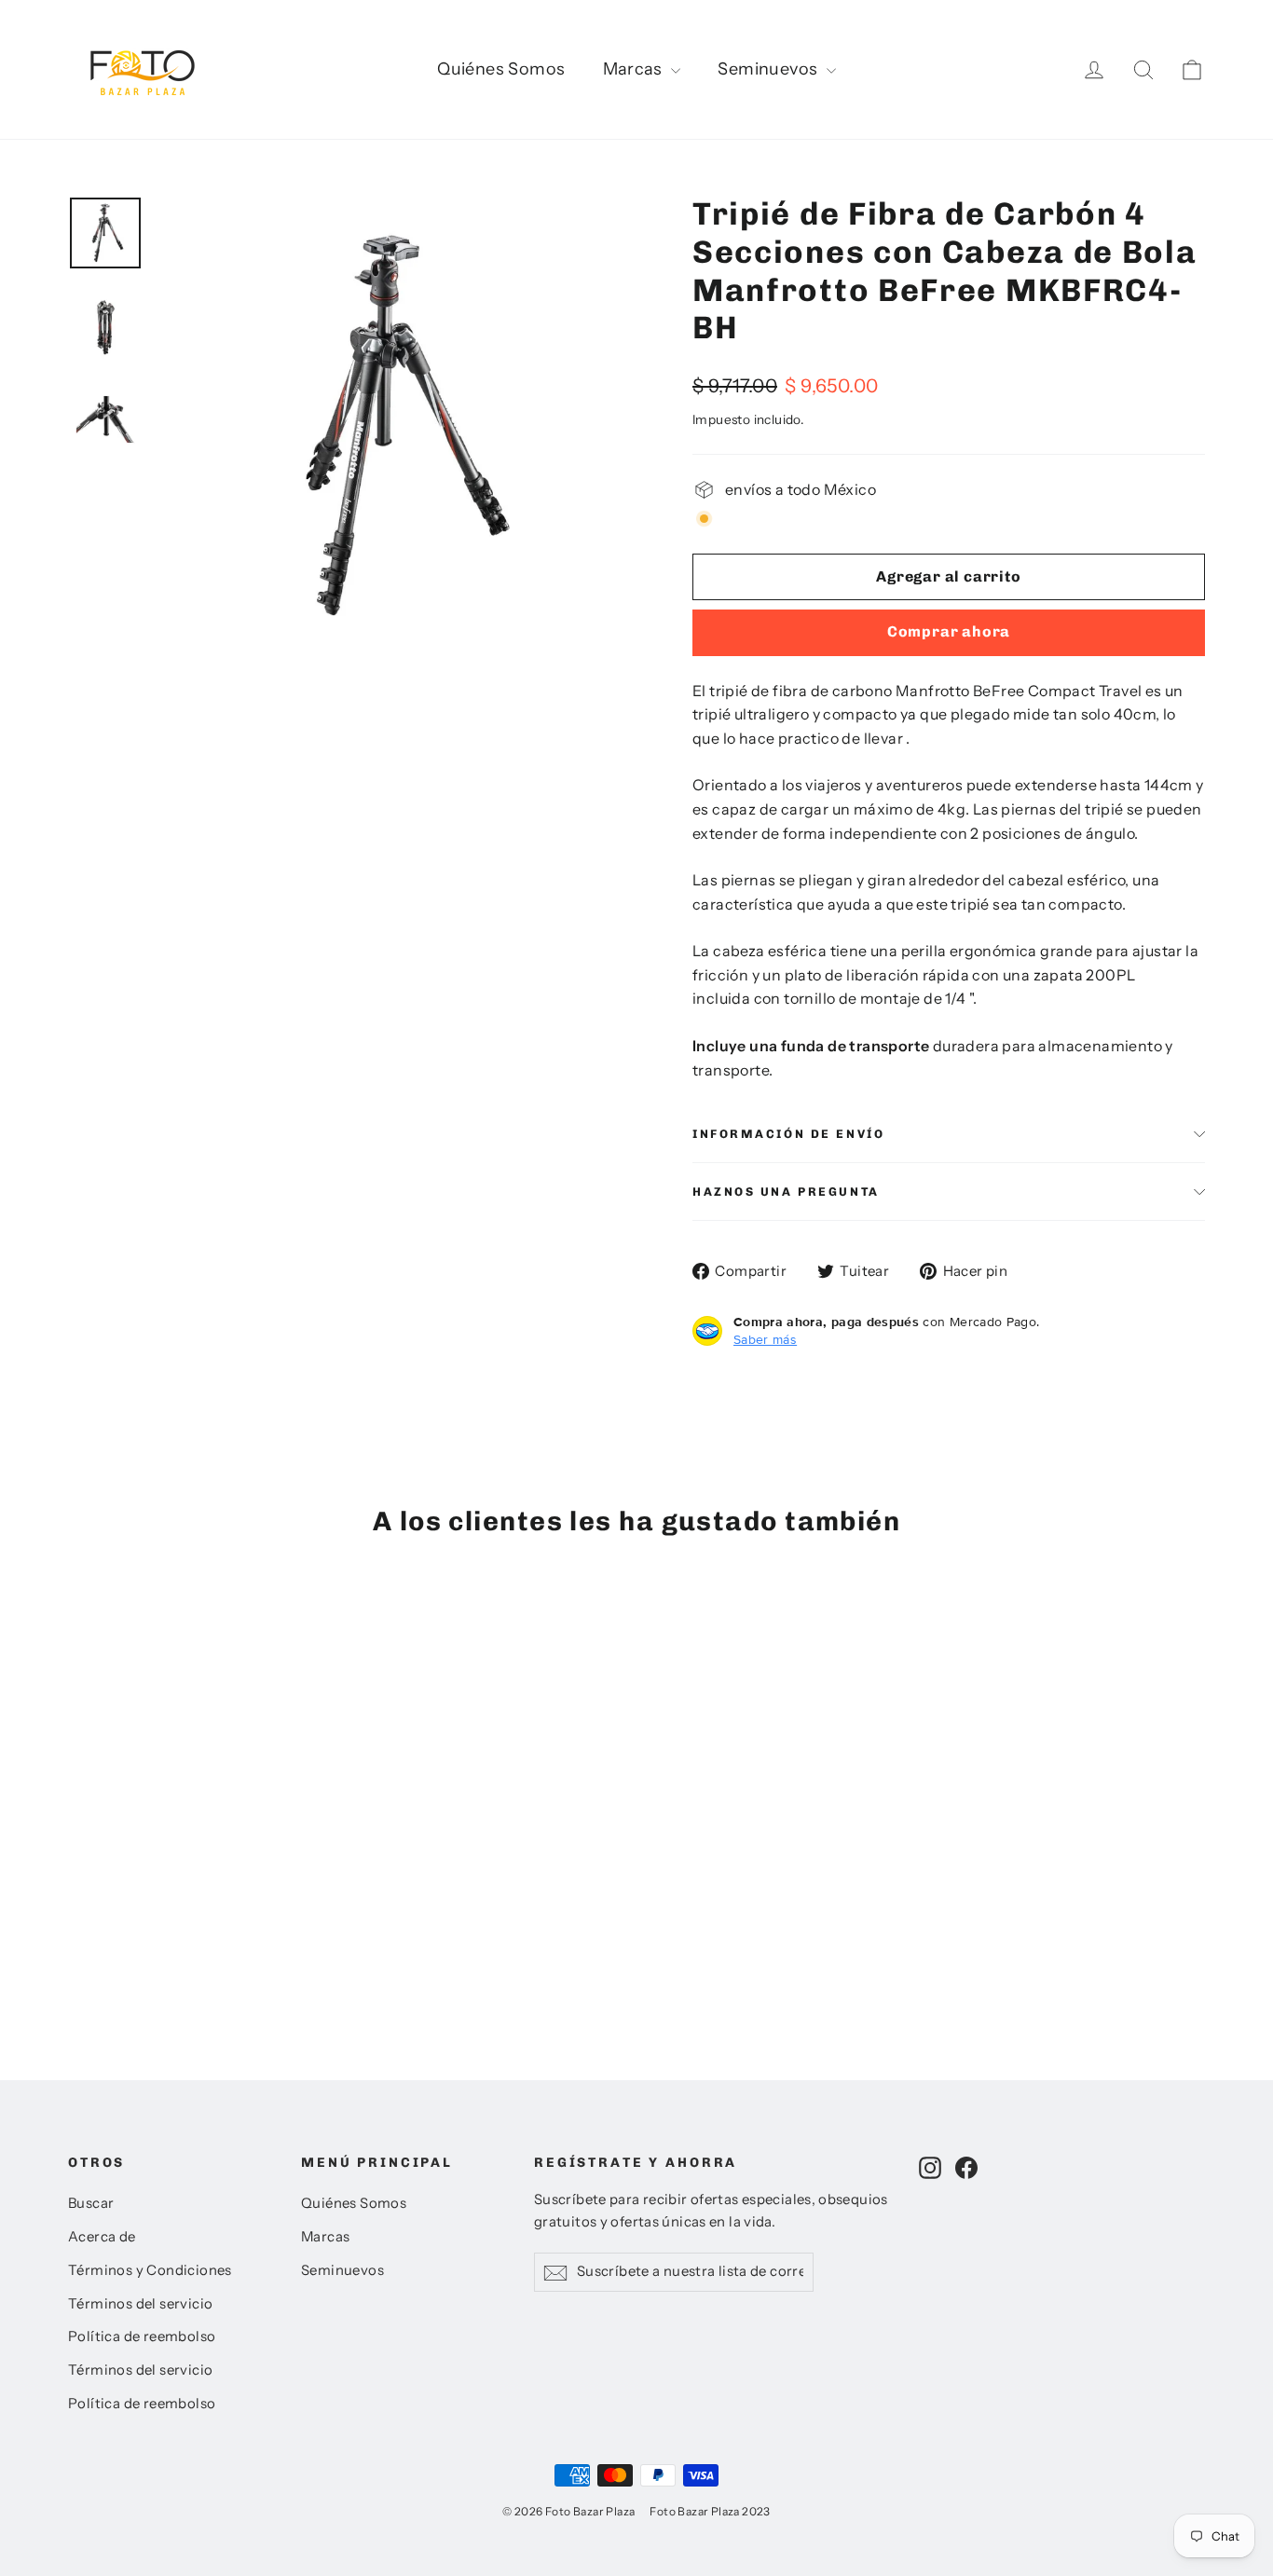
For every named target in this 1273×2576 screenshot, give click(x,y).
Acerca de (102, 2237)
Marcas (635, 69)
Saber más (765, 1339)
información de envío (788, 1134)
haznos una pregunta (786, 1192)
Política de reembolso (142, 2336)
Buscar (91, 2203)
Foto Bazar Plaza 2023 (710, 2511)
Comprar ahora (949, 631)
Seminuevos (769, 69)
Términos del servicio (140, 2304)
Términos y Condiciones (150, 2270)
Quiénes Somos (501, 69)
